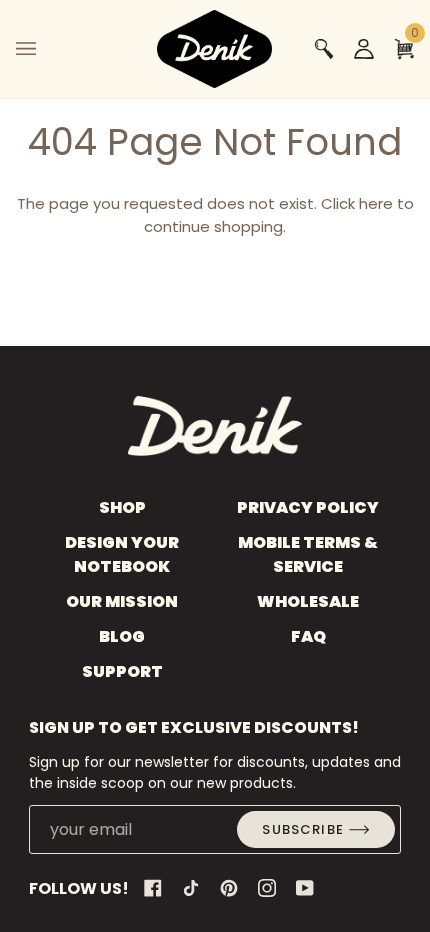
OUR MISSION (122, 601)
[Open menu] (46, 49)
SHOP (122, 507)
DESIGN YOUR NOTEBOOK (122, 554)
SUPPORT (122, 671)
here (376, 203)
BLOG (122, 636)
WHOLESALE (308, 601)
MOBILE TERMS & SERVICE (308, 554)
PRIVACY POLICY (308, 507)
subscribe (303, 829)
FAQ (308, 636)
